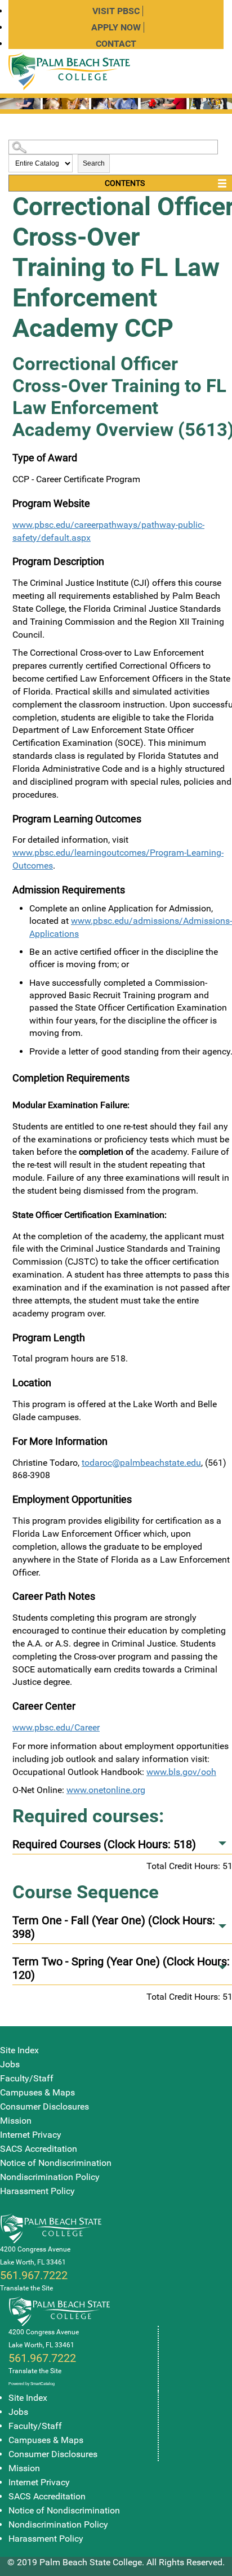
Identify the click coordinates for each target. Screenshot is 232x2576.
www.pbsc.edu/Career (56, 1727)
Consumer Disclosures (44, 2106)
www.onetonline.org (106, 1790)
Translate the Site (26, 2288)
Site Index (19, 2050)
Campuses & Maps (37, 2092)
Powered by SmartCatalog (32, 2384)
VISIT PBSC (116, 11)
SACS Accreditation (39, 2149)
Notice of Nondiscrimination (56, 2163)
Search (94, 163)
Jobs (10, 2064)
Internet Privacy (31, 2135)
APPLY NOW (116, 27)
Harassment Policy (37, 2191)
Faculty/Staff (27, 2078)
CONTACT (116, 44)
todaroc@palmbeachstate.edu (141, 1463)
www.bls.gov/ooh (181, 1772)
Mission (16, 2121)
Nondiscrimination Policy (50, 2177)
